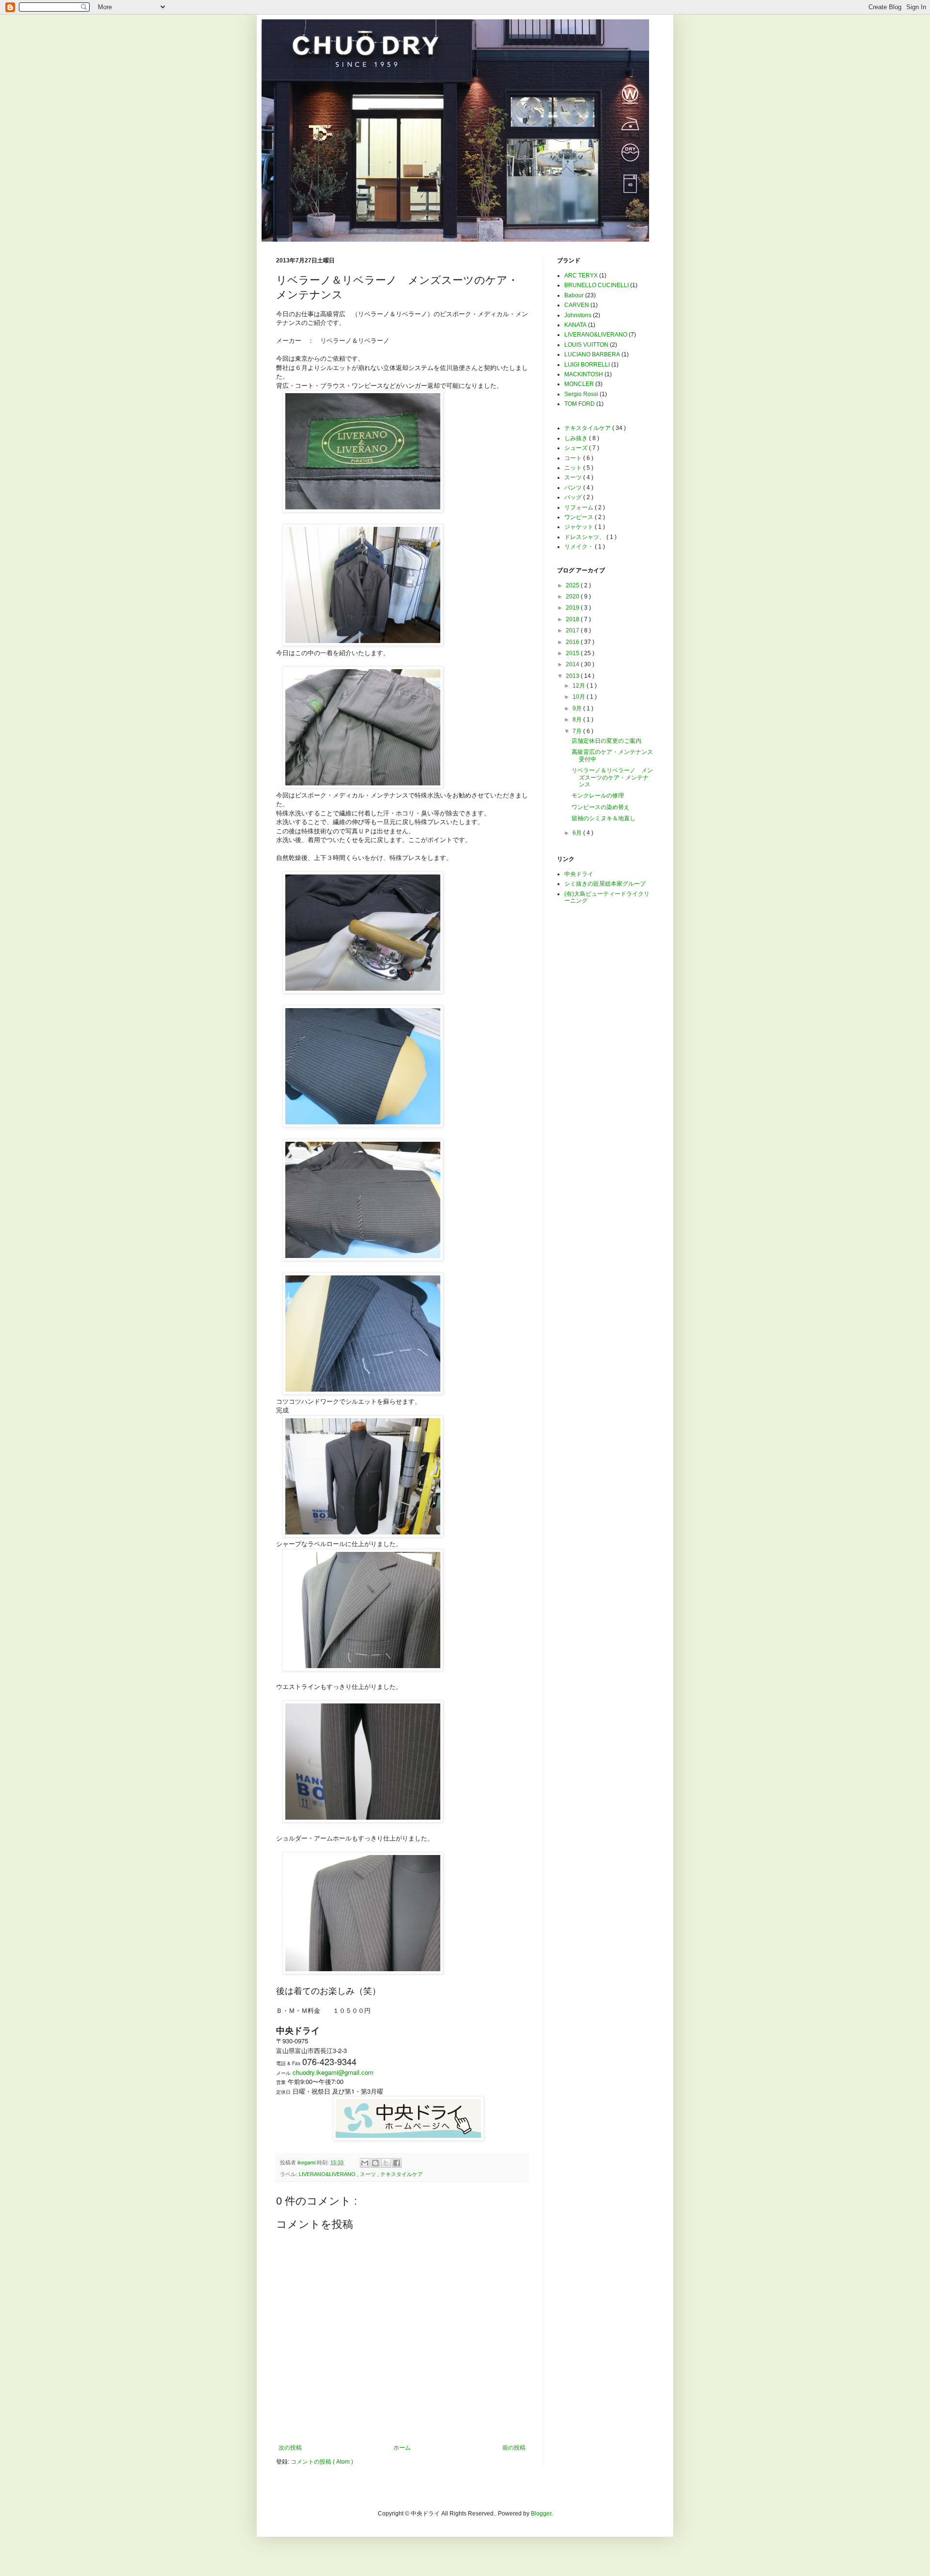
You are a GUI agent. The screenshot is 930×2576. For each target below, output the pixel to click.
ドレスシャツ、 (585, 537)
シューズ (577, 448)
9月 (578, 708)
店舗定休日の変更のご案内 (606, 741)
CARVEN (577, 305)
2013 (573, 676)
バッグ (574, 497)
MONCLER (579, 384)
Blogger (541, 2514)
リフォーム (580, 507)
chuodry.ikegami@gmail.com (333, 2072)
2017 (573, 630)
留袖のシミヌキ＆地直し (604, 818)
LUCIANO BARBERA (592, 354)
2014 (573, 664)
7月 (578, 731)
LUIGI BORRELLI (587, 365)
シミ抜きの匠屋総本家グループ (605, 884)
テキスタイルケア (402, 2174)
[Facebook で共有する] (397, 2163)
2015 (573, 653)
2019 (573, 608)
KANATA (575, 325)
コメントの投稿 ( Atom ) (322, 2462)
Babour (574, 295)
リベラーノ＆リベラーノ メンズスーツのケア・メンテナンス (612, 777)
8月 (578, 720)
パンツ (574, 488)
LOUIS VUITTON (586, 345)
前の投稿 (514, 2448)
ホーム (402, 2448)
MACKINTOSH (584, 374)
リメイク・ (580, 547)
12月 (580, 686)
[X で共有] (386, 2163)
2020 (573, 597)
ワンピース (580, 517)
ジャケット (580, 527)
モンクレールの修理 (598, 796)
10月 (580, 697)
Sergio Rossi (581, 394)
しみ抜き (577, 438)
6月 (578, 833)
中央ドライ (579, 874)
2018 (573, 619)
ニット (574, 468)
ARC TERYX (581, 276)
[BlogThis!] (375, 2163)
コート (574, 458)
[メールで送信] (365, 2163)
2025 (573, 585)
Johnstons (578, 315)
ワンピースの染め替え (601, 807)
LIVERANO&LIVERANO (328, 2174)
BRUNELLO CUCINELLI (597, 285)
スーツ (369, 2174)
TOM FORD (580, 404)
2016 (573, 642)
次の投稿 (290, 2448)
